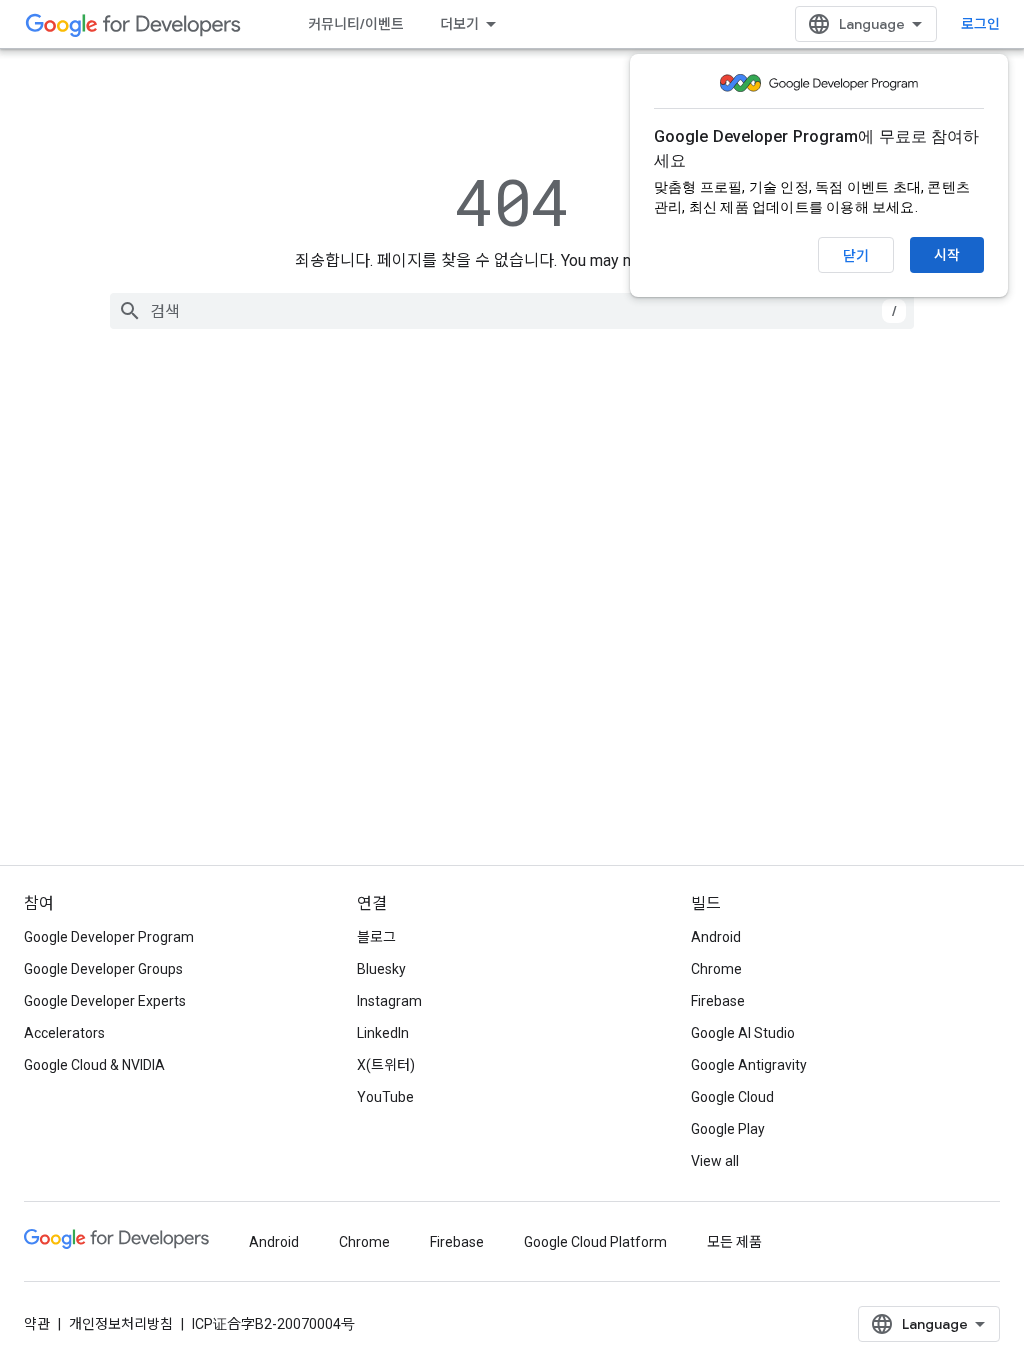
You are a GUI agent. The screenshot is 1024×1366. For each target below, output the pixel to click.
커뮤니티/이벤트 (356, 24)
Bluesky (381, 969)
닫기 (856, 256)
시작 (947, 255)
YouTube (385, 1097)
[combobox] (512, 311)
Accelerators (64, 1033)
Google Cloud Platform (595, 1242)
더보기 (459, 24)
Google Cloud (732, 1097)
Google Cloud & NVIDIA (94, 1065)
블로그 (376, 937)
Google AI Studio (743, 1033)
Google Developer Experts (105, 1001)
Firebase (718, 1001)
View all (715, 1161)
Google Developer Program (109, 937)
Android (716, 937)
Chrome (716, 969)
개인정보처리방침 (121, 1324)
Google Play (728, 1129)
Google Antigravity (749, 1065)
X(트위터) (386, 1065)
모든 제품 (734, 1242)
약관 (37, 1324)
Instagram (389, 1001)
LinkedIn (383, 1033)
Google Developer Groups (103, 969)
